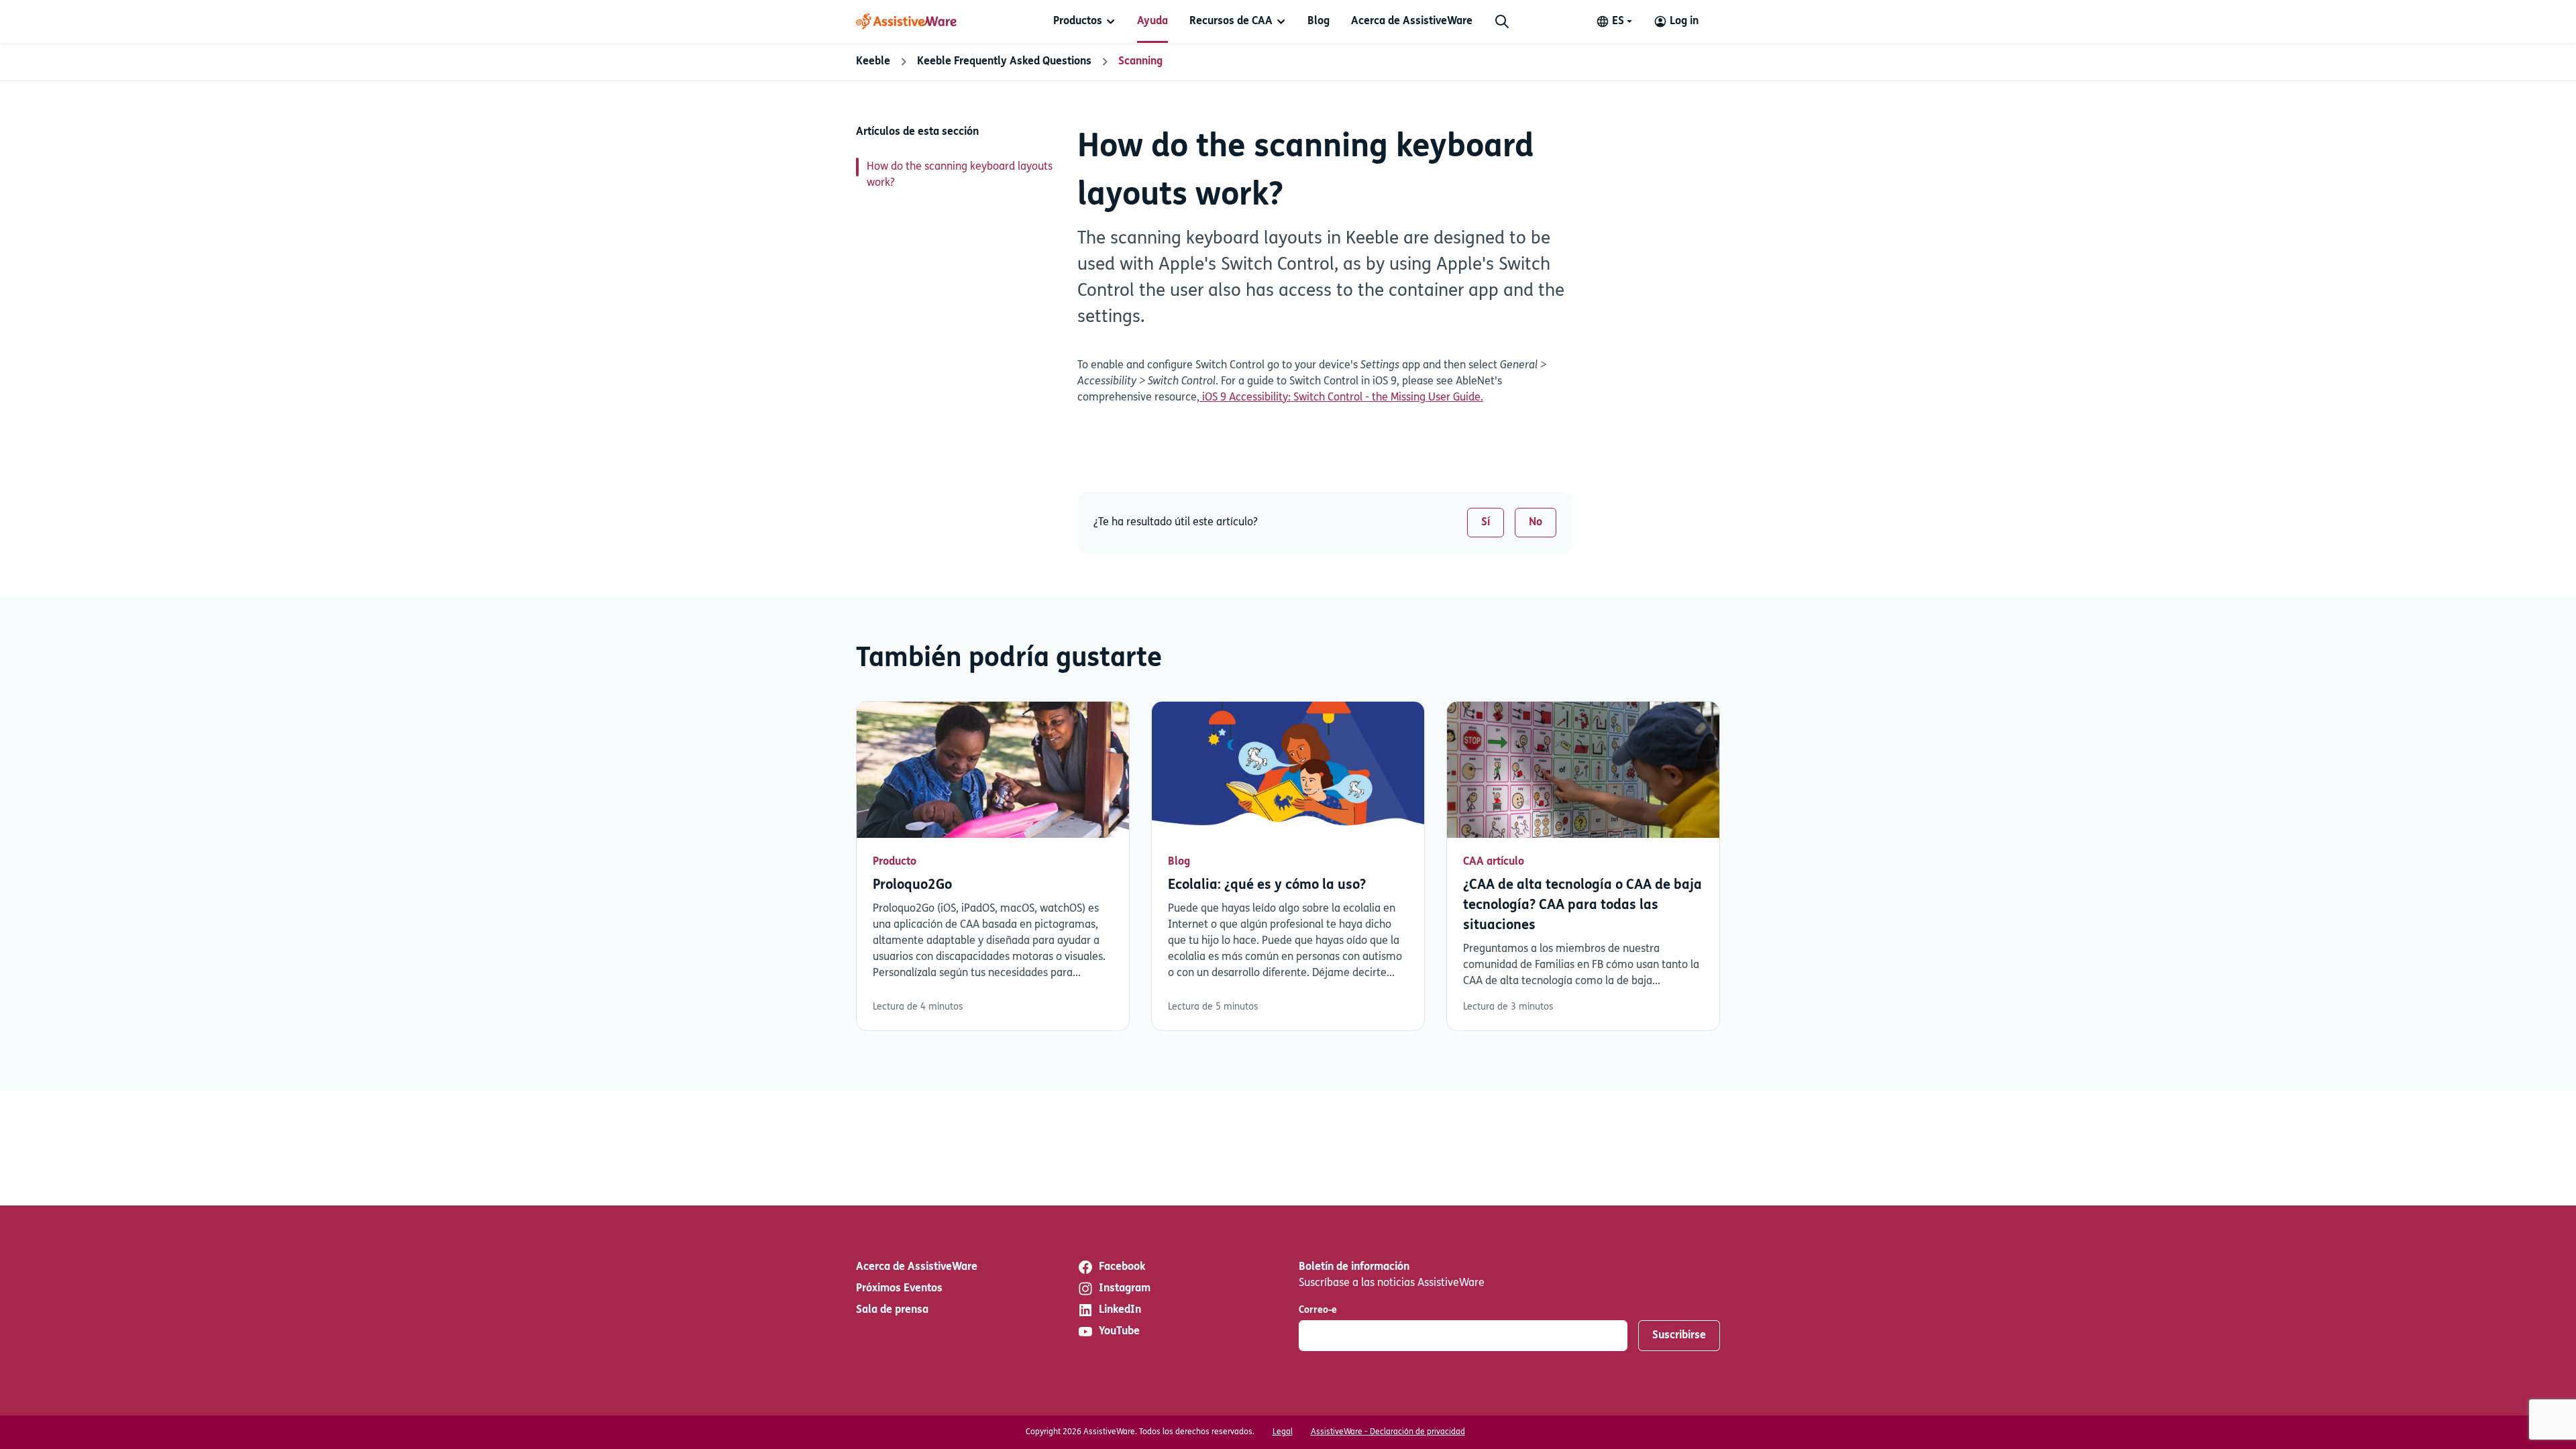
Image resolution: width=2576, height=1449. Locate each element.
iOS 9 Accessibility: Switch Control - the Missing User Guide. (1341, 398)
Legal (1283, 1432)
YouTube (1119, 1332)
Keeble (873, 62)
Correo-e (1318, 1310)
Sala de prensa (892, 1310)
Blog (1319, 21)
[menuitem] (1084, 21)
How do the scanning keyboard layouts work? (960, 175)
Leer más (993, 866)
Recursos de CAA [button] (1231, 21)
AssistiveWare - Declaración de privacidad (1388, 1432)
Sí (1486, 523)
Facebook (1122, 1267)
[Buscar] (1502, 21)
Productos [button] (1078, 21)
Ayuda (1152, 21)
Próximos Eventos (899, 1289)
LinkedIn (1120, 1310)
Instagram (1125, 1289)
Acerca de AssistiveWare (1412, 21)
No (1536, 523)
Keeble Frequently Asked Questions (1004, 62)
